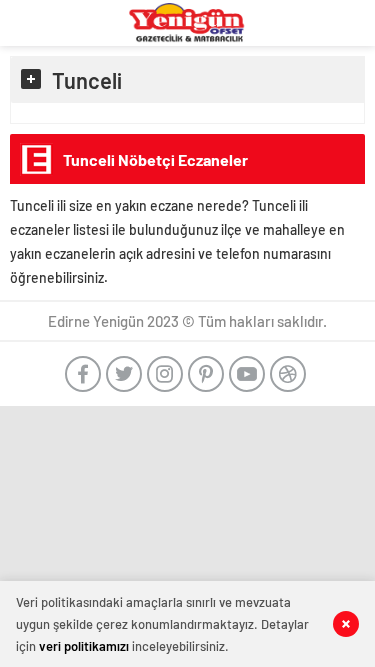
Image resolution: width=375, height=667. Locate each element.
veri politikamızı (84, 646)
